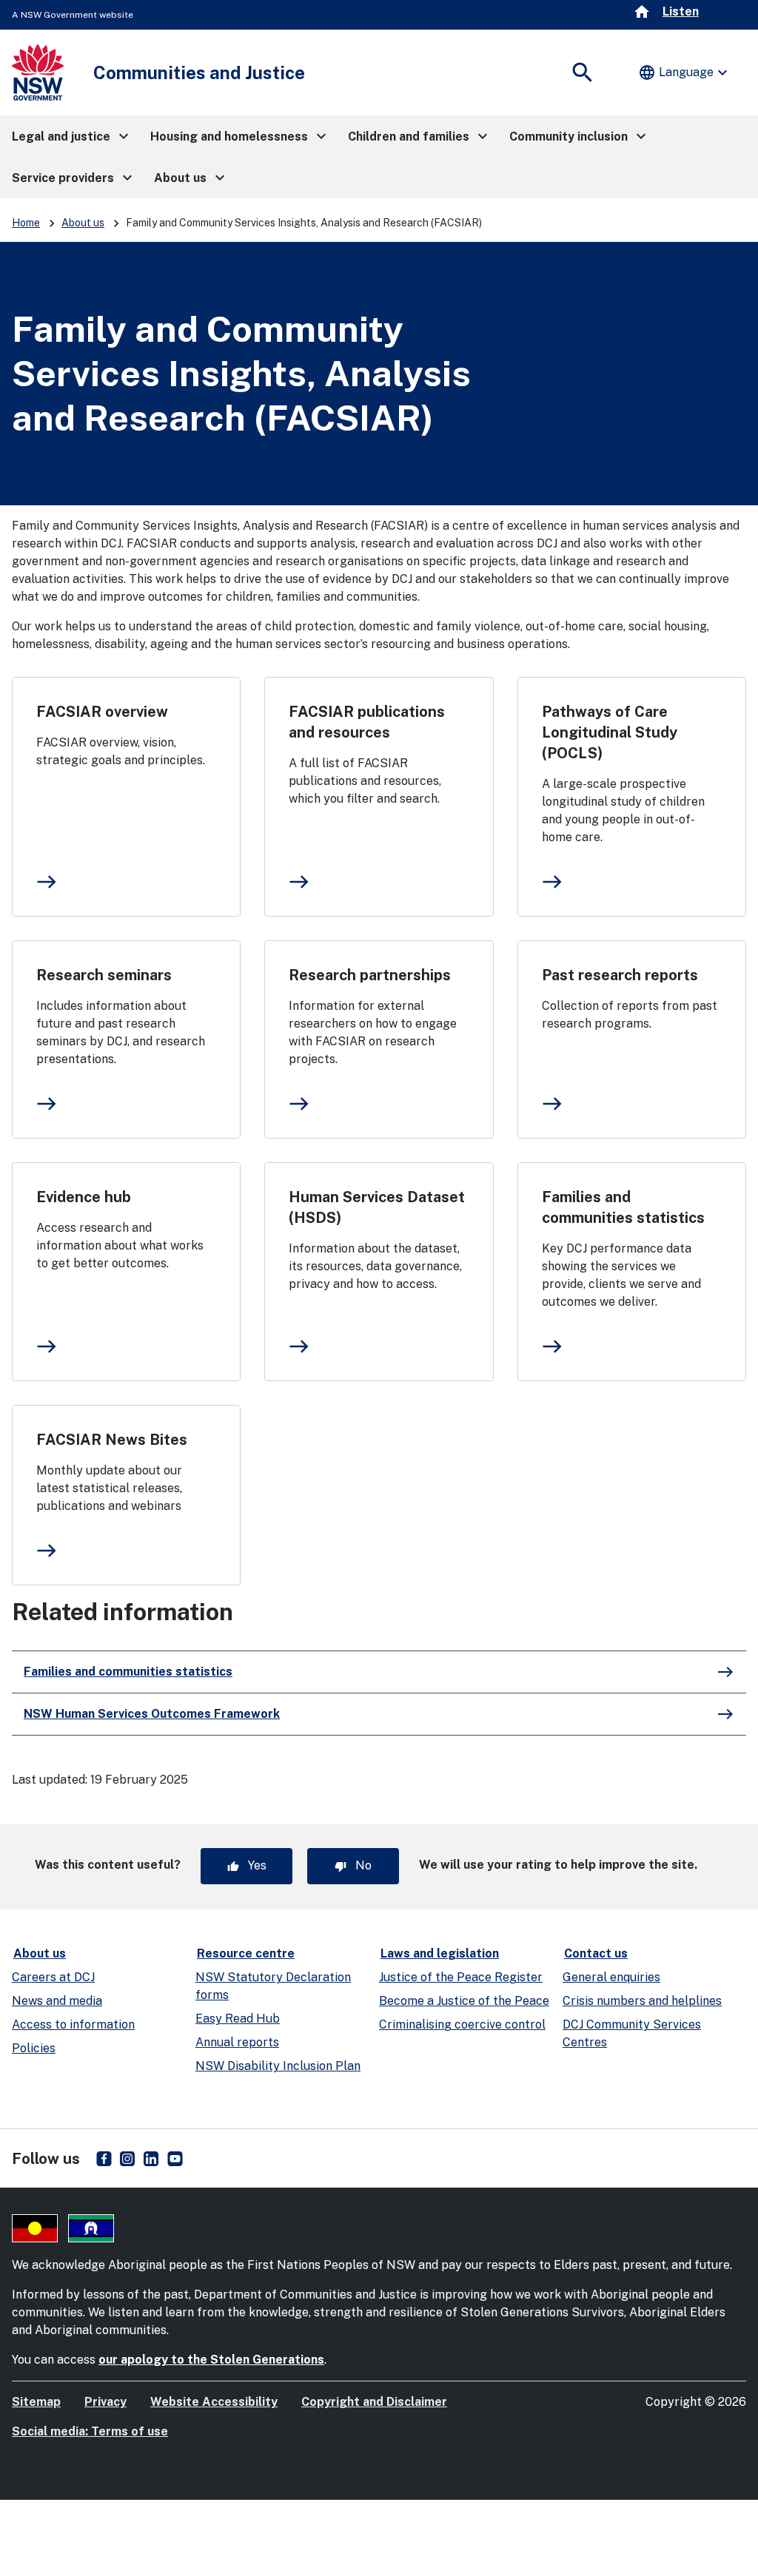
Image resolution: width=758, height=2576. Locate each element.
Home (26, 223)
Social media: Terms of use (90, 2431)
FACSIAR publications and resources (367, 722)
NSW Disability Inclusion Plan (278, 2066)
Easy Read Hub (238, 2019)
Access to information (73, 2024)
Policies (34, 2048)
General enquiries (611, 1977)
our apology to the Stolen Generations (211, 2360)
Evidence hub (84, 1197)
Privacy (105, 2402)
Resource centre (246, 1953)
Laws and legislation (440, 1953)
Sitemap (36, 2402)
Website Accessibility (214, 2402)
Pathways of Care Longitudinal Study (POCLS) (610, 732)
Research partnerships (370, 975)
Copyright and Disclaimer (374, 2402)
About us (83, 223)
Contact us (596, 1953)
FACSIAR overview (102, 712)
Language (685, 73)
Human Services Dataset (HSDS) (377, 1207)
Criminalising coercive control (462, 2024)
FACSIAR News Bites (112, 1440)
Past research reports (620, 975)
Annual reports (237, 2042)
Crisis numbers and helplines (642, 2001)
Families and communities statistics (623, 1207)
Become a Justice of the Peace (464, 2001)
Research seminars (104, 975)
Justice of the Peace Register (461, 1977)
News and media (57, 2001)
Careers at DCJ (53, 1977)
